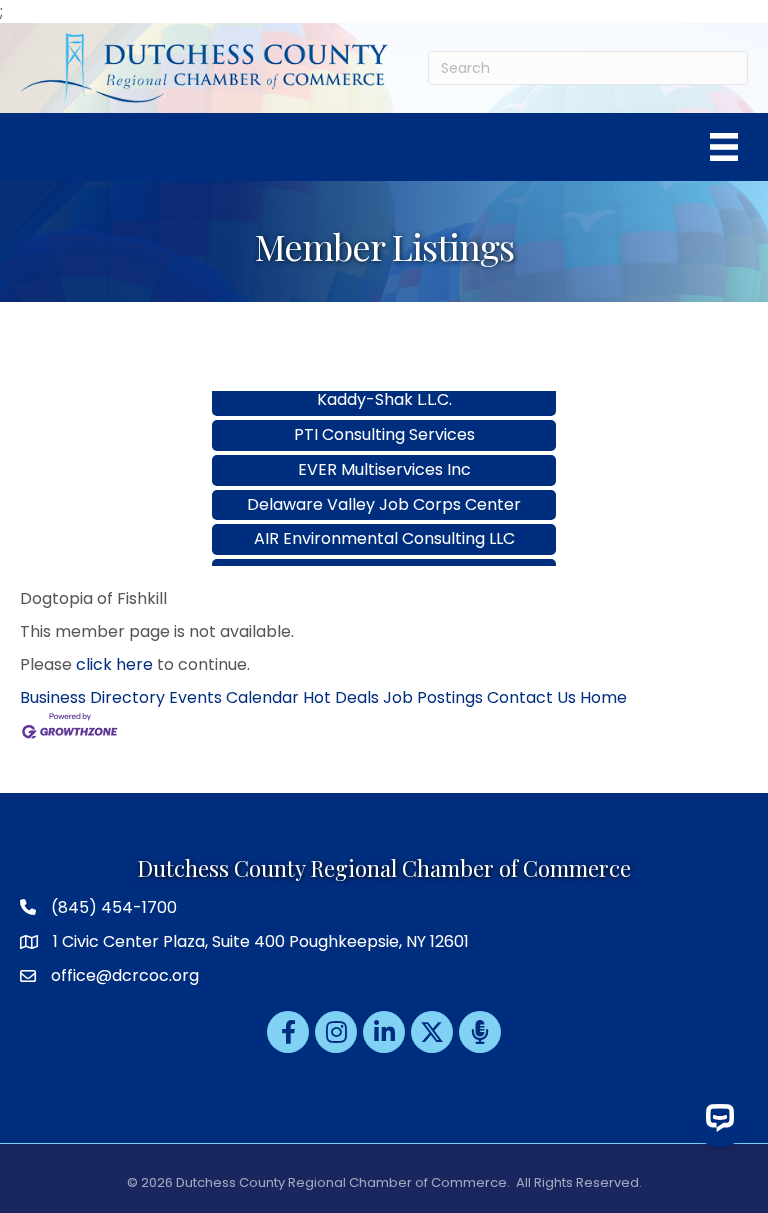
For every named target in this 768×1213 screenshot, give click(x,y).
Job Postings (433, 697)
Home (603, 697)
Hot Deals (341, 697)
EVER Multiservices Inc (384, 456)
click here (114, 664)
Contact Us (531, 697)
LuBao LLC (384, 560)
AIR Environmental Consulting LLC (384, 525)
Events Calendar (234, 697)
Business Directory (92, 697)
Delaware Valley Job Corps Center (384, 491)
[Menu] (724, 147)
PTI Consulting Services (384, 421)
